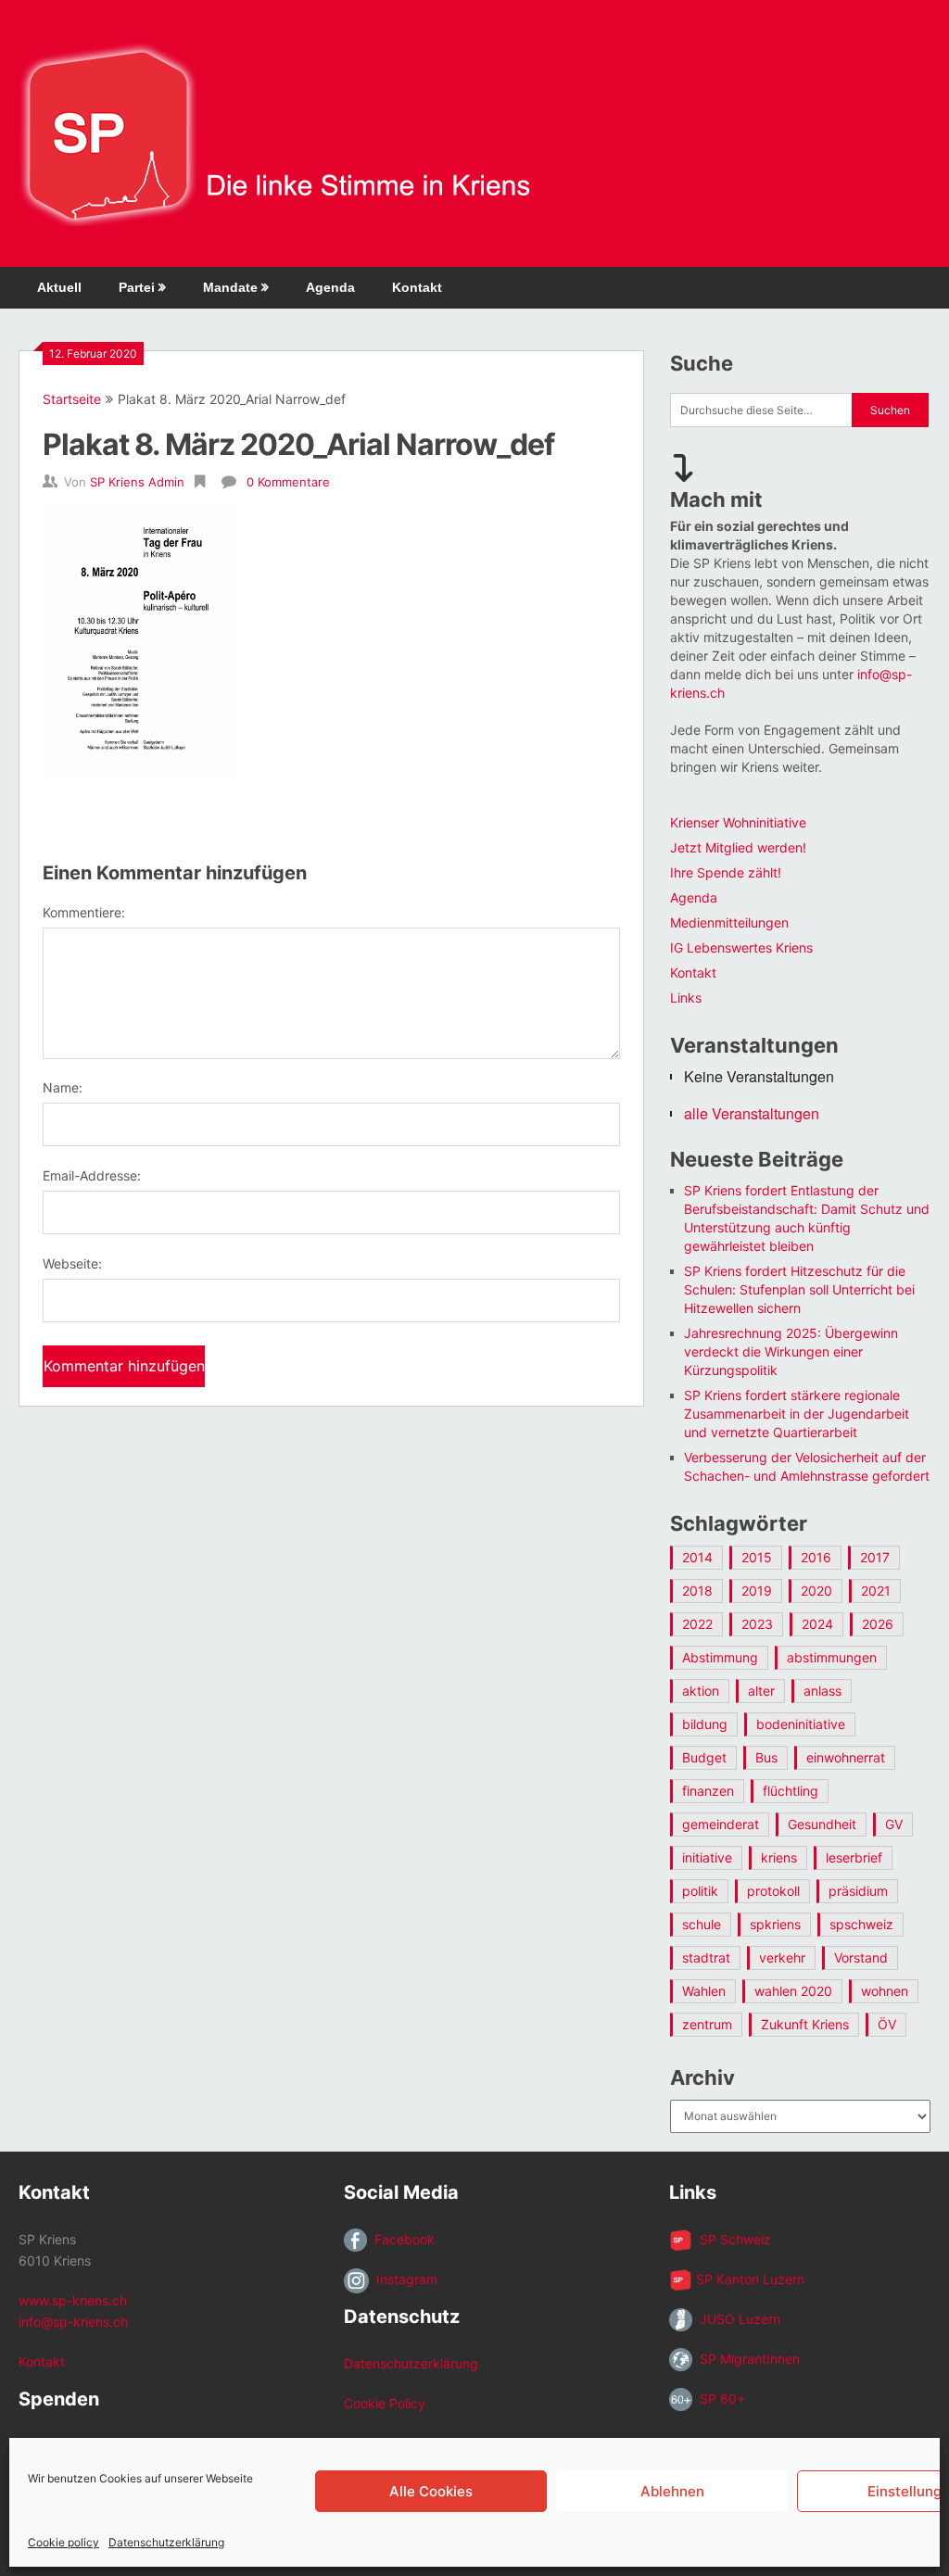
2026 (878, 1624)
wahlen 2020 (793, 1991)
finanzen (708, 1791)
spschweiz (861, 1924)
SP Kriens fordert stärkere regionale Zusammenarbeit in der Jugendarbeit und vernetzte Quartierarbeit (797, 1414)
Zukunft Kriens (805, 2024)
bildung (705, 1724)
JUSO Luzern (736, 2319)
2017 (875, 1557)
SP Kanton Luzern (748, 2279)
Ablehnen (672, 2491)
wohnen (885, 1991)
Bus (766, 1757)
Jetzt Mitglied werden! (738, 847)
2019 (757, 1591)
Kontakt (417, 287)
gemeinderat (721, 1824)
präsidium (858, 1891)
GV (894, 1824)
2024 (817, 1624)
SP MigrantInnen (746, 2359)
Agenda (330, 287)
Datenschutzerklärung (166, 2542)
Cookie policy (63, 2542)
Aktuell (59, 287)
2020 (816, 1591)
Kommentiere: (84, 912)
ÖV (887, 2024)
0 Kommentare (288, 482)
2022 (697, 1624)
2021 (876, 1591)
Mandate (230, 287)
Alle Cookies (431, 2491)
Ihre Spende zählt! (726, 872)
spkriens (775, 1924)
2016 (816, 1557)
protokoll (773, 1891)
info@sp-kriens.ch (73, 2322)
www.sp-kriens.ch (73, 2300)
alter (761, 1691)
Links (686, 998)
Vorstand (861, 1957)
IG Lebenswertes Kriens (741, 947)
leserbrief (854, 1857)
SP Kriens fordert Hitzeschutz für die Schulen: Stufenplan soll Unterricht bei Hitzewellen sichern (799, 1289)
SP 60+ (719, 2399)
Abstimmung (720, 1657)
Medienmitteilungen (729, 922)
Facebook (401, 2239)
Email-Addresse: (92, 1175)
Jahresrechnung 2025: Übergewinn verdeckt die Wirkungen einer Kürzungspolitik (791, 1351)
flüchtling (791, 1791)
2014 (697, 1557)
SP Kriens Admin (137, 482)
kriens (779, 1857)
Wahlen (704, 1991)
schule (702, 1924)
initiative (707, 1857)
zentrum (707, 2024)
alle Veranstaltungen (752, 1113)
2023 (757, 1624)
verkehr (782, 1957)
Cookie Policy (385, 2403)
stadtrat (706, 1957)
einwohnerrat (846, 1757)
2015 (757, 1557)
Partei (137, 287)
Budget (704, 1757)
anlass (822, 1691)
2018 (697, 1591)
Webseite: (72, 1263)
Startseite (72, 399)
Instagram (403, 2279)
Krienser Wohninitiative (738, 822)
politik (700, 1891)
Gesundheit (822, 1824)
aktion (701, 1691)
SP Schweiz (732, 2239)
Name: (63, 1087)
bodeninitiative (801, 1724)
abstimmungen (832, 1657)
